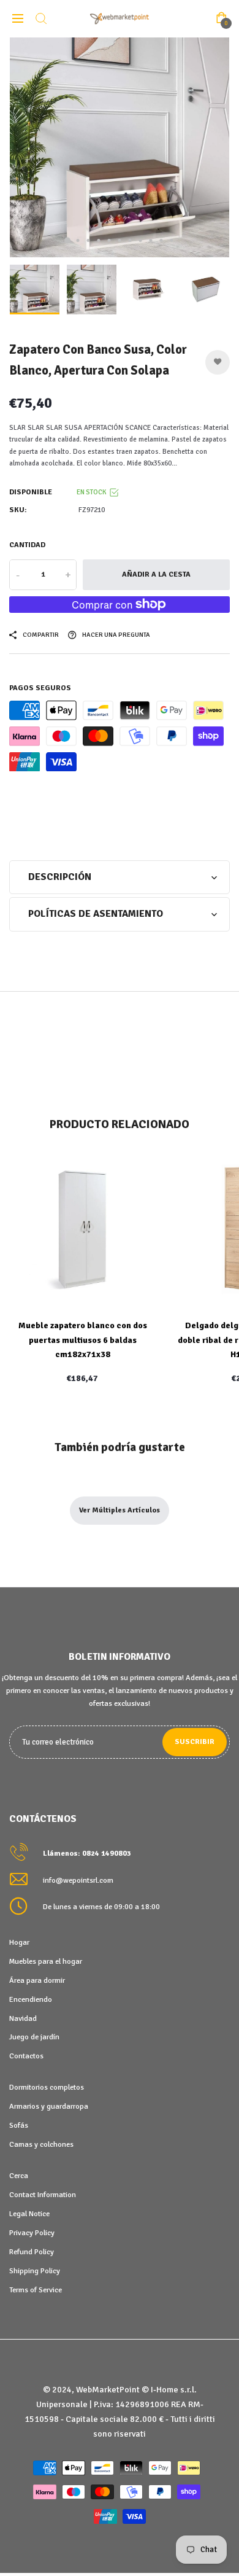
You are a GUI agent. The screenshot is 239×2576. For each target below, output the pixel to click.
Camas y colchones (41, 2144)
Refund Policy (32, 2252)
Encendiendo (31, 1999)
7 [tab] (130, 240)
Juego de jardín (34, 2037)
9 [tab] (151, 240)
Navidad (23, 2018)
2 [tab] (78, 240)
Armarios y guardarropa (49, 2106)
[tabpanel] (120, 147)
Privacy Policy (32, 2233)
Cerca (19, 2176)
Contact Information (43, 2195)
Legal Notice (29, 2214)
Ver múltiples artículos (120, 1510)
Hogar (19, 1942)
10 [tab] (161, 240)
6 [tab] (120, 240)
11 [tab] (172, 240)
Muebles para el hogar (46, 1961)
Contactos (26, 2056)
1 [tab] (67, 241)
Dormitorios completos (47, 2087)
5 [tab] (109, 240)
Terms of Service (36, 2290)
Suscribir (195, 1742)
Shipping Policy (35, 2271)
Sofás (19, 2125)
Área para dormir (37, 1980)
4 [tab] (99, 240)
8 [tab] (141, 240)
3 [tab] (89, 240)
